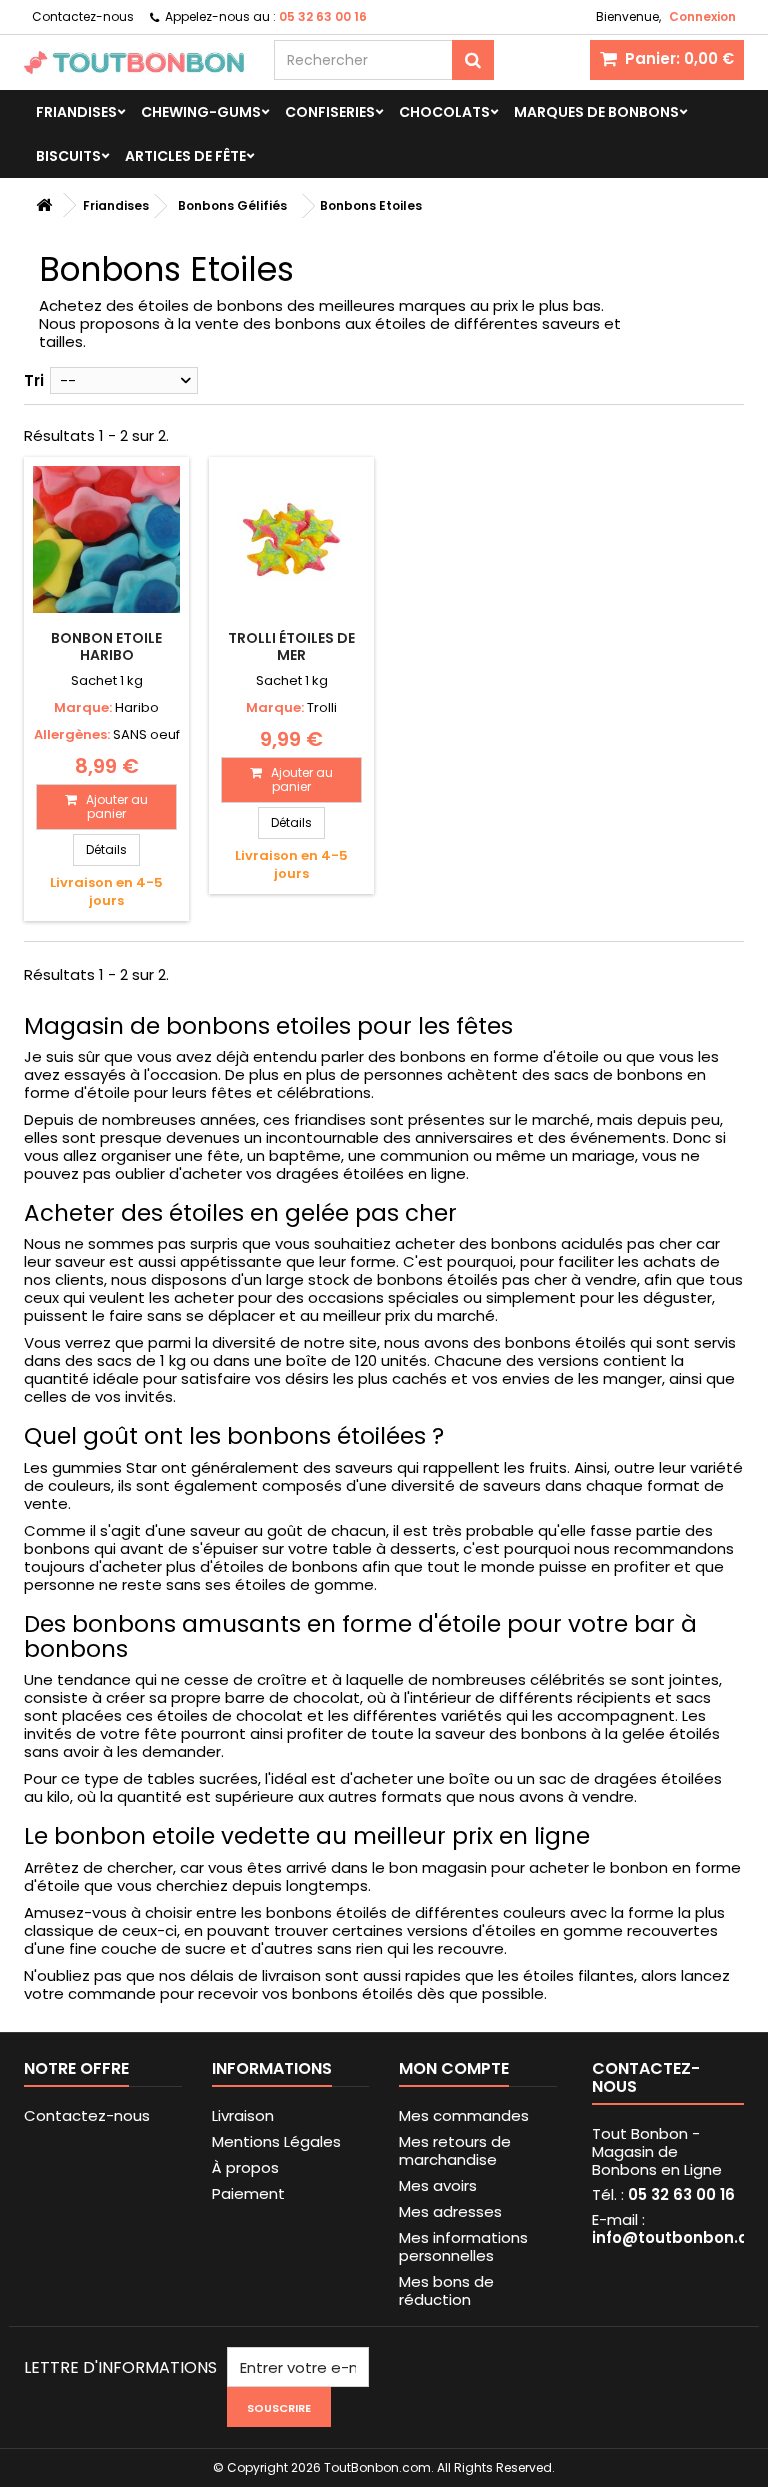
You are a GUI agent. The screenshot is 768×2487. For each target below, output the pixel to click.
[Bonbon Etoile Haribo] (106, 539)
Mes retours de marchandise (455, 2150)
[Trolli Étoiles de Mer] (291, 539)
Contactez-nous (83, 16)
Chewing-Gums (201, 112)
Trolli (322, 707)
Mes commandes (464, 2115)
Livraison (243, 2115)
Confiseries (330, 112)
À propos (245, 2167)
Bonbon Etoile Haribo (106, 646)
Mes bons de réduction (446, 2290)
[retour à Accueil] (44, 205)
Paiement (248, 2193)
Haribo (137, 707)
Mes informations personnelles (463, 2246)
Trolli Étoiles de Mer (291, 646)
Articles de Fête (185, 156)
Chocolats (444, 112)
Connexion (702, 16)
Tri (34, 380)
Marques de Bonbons (596, 112)
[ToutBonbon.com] (134, 62)
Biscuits (68, 156)
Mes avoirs (438, 2185)
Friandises (76, 112)
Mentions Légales (276, 2141)
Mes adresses (450, 2211)
